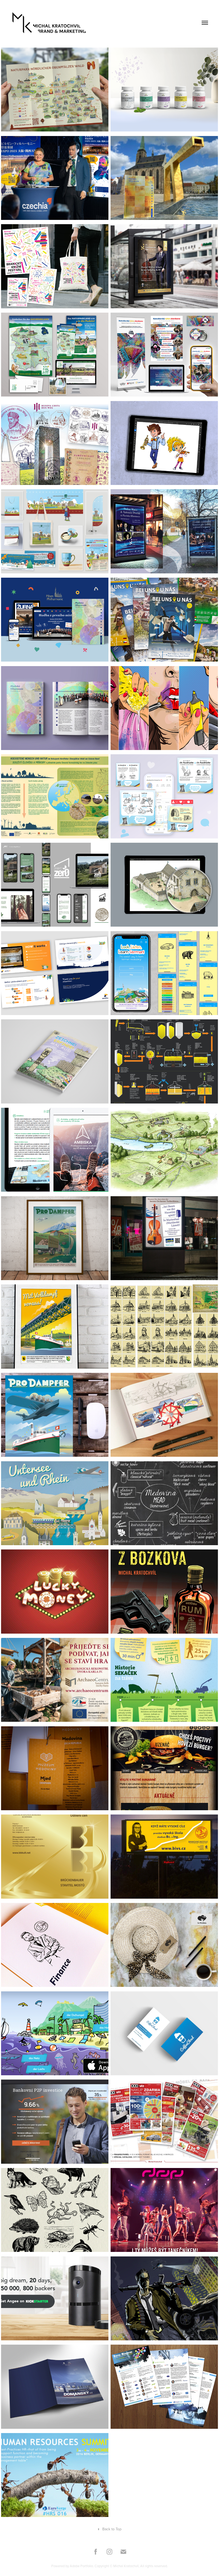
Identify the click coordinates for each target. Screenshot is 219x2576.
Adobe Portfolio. (82, 2566)
